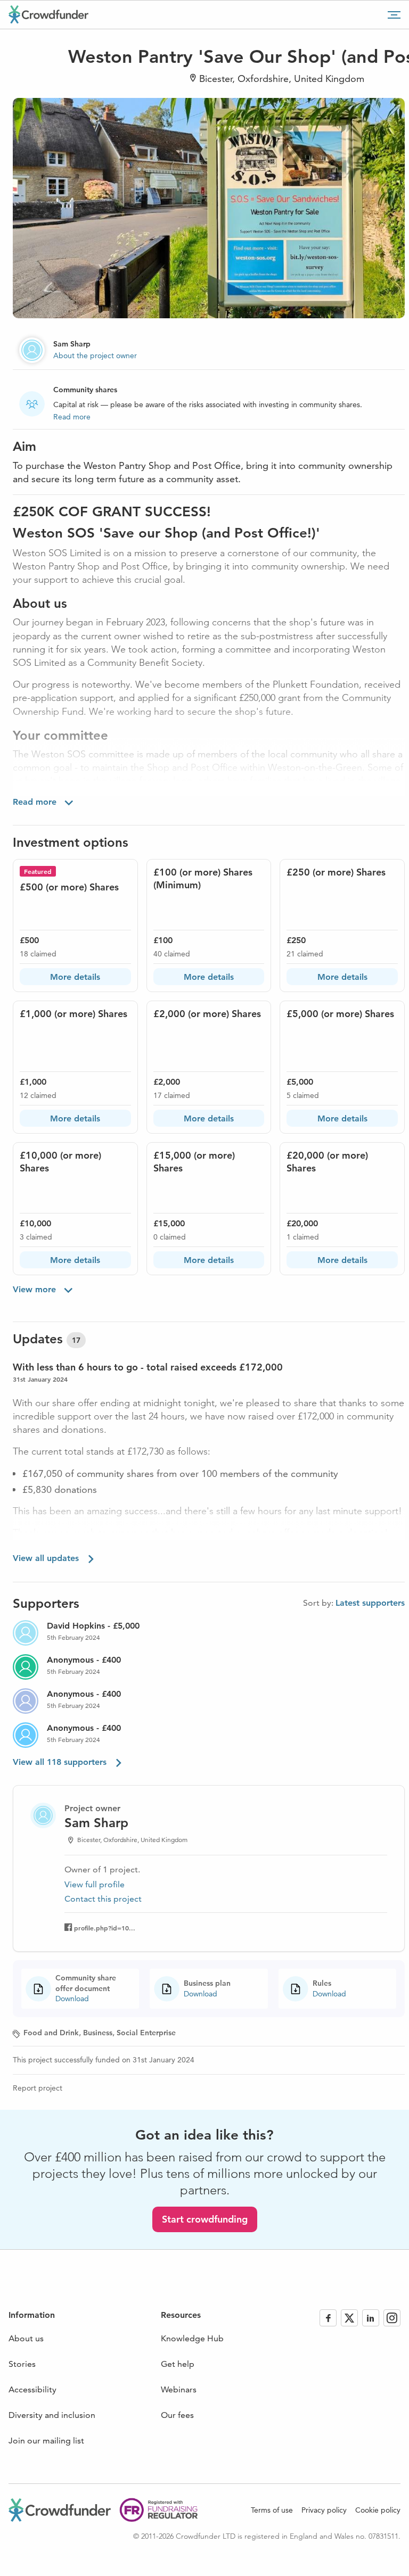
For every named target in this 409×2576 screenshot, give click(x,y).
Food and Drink (51, 2033)
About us (26, 2338)
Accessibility (32, 2389)
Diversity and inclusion (52, 2415)
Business (98, 2033)
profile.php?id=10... (105, 1928)
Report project (38, 2088)
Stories (22, 2364)
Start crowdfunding (205, 2219)
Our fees (177, 2415)
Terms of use (272, 2510)
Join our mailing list (46, 2441)
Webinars (179, 2389)
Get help (178, 2364)
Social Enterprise (146, 2033)
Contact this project (103, 1899)
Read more (72, 417)
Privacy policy (324, 2510)
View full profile (95, 1884)
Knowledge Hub (192, 2338)
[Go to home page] (48, 14)
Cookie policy (378, 2510)
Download (72, 1999)
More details (75, 977)
